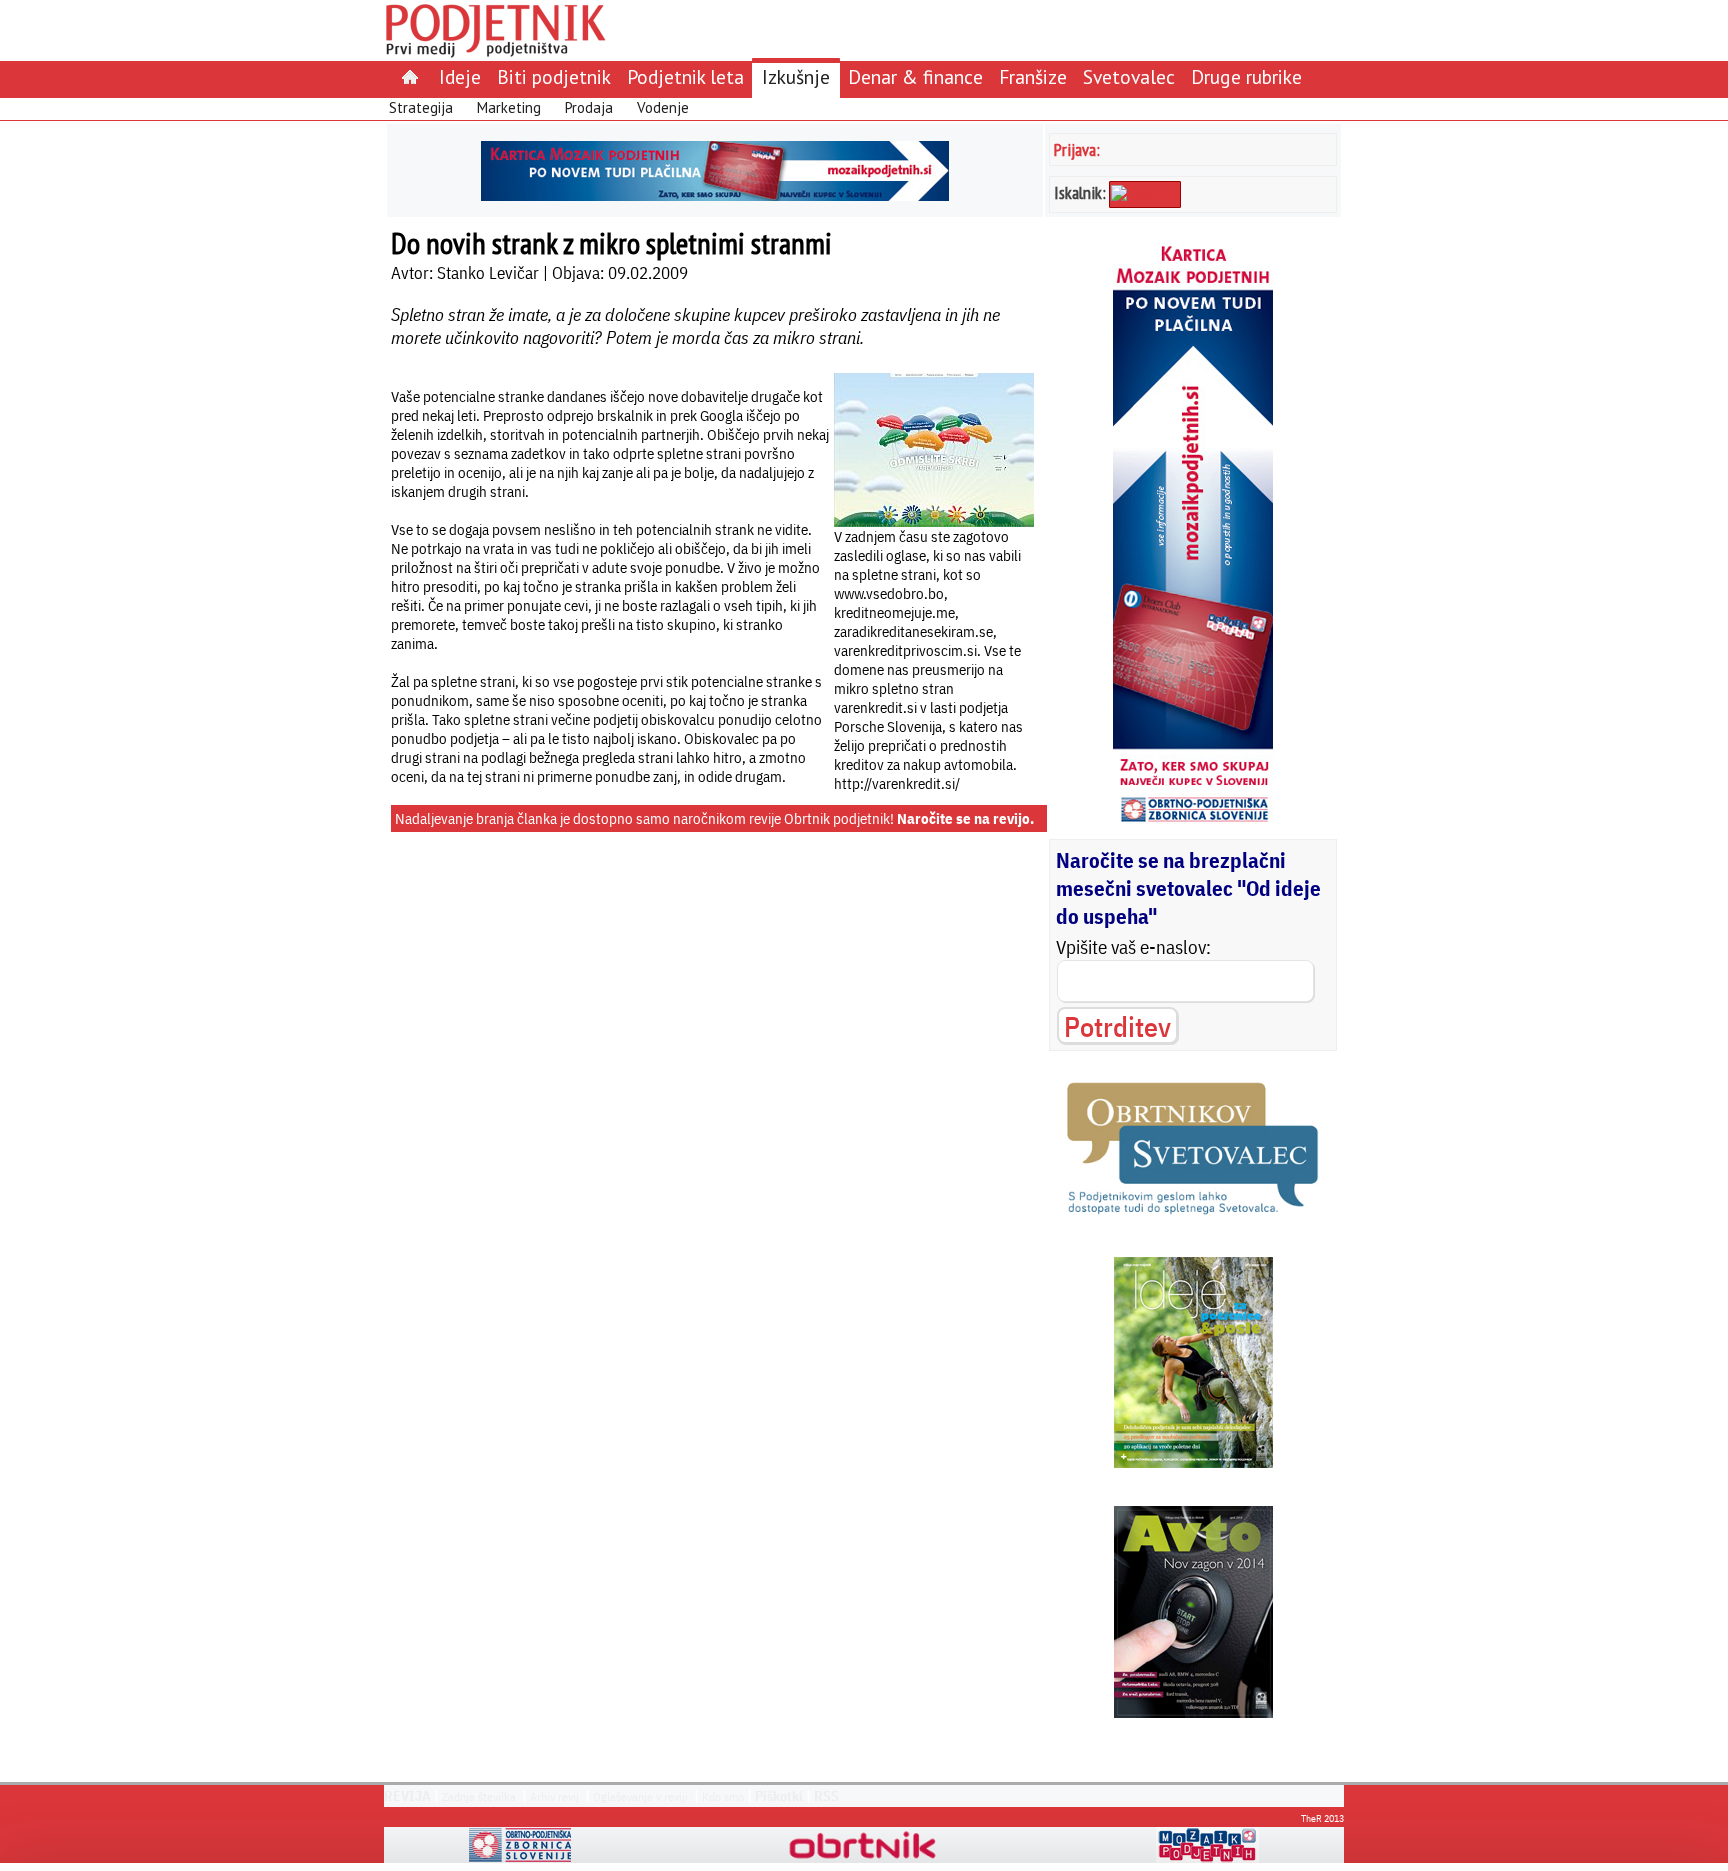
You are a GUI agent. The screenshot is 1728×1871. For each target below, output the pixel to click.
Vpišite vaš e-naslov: (1133, 947)
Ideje (460, 76)
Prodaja (589, 107)
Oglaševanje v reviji (640, 1796)
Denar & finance (915, 76)
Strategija (421, 107)
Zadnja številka (479, 1796)
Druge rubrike (1246, 76)
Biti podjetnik (554, 76)
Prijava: (1077, 149)
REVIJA (407, 1796)
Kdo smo (723, 1796)
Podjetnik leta (685, 76)
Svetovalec (1129, 76)
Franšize (1033, 76)
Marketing (509, 107)
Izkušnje (796, 76)
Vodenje (663, 107)
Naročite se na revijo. (965, 818)
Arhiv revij (554, 1796)
